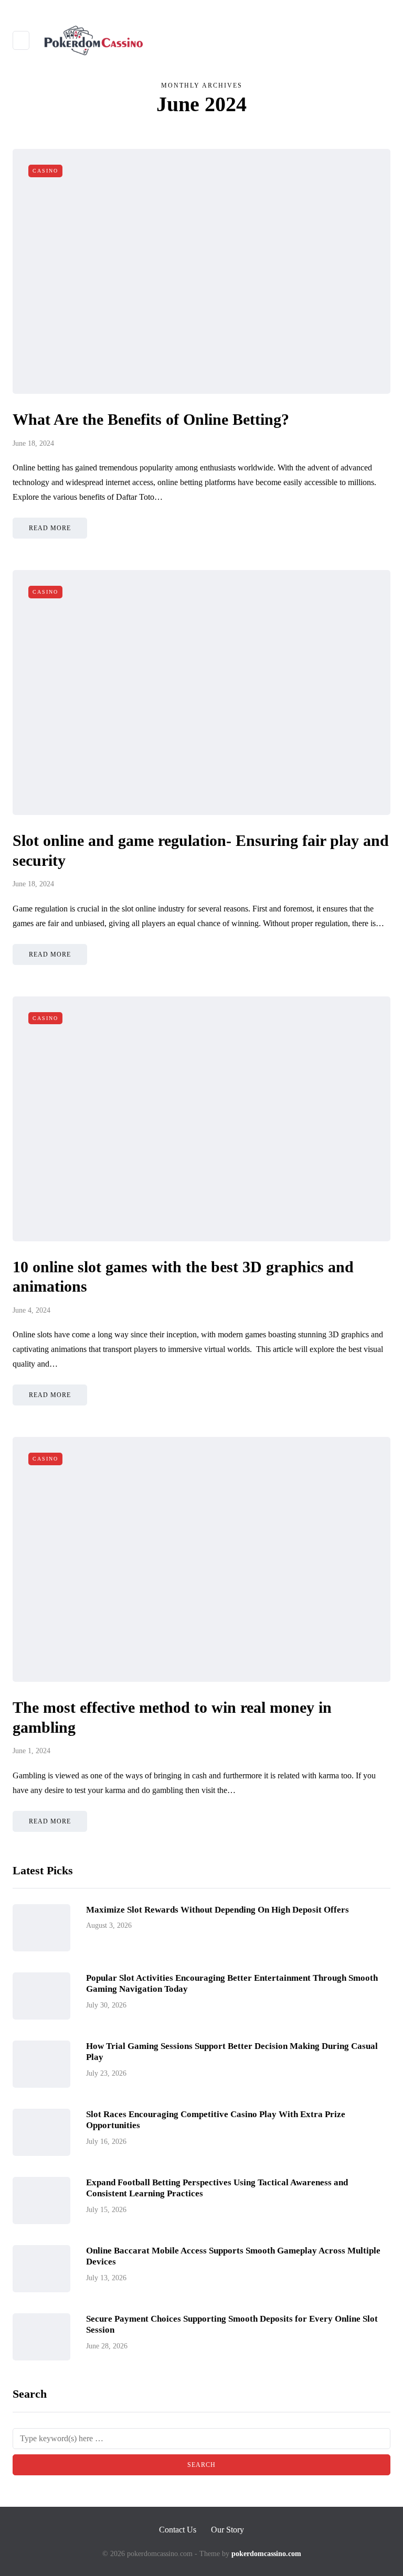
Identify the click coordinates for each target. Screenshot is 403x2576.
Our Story (227, 2530)
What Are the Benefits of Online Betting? (151, 419)
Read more (50, 528)
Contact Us (178, 2530)
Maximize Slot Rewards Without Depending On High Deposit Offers (218, 1910)
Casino (45, 171)
